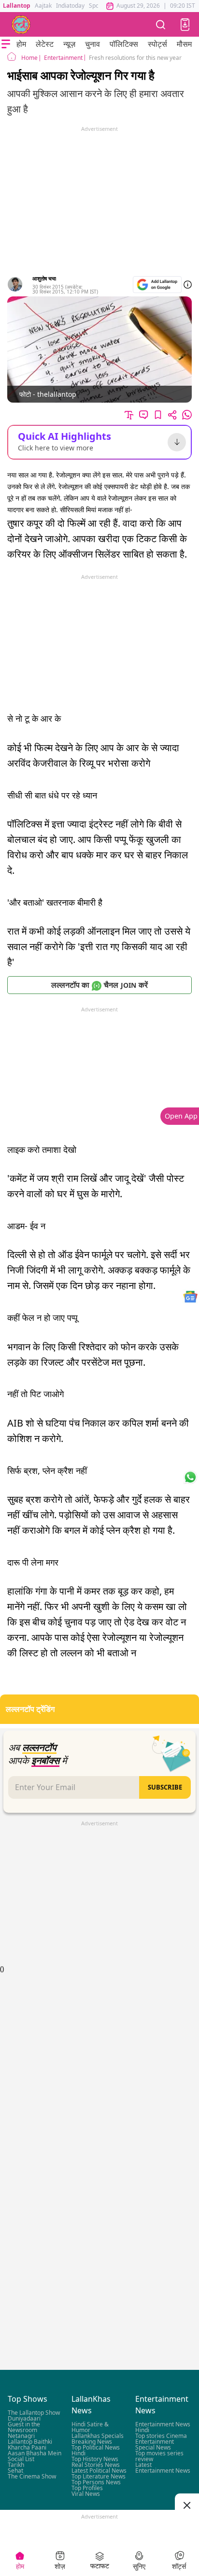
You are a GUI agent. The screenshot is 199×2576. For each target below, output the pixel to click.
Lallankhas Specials (98, 2436)
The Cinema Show (32, 2476)
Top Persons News (96, 2482)
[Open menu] (6, 44)
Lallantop (17, 6)
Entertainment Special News (155, 2444)
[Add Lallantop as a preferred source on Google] (157, 285)
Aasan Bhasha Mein (35, 2453)
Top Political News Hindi (96, 2450)
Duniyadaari (24, 2418)
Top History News (95, 2459)
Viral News (86, 2494)
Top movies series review (159, 2456)
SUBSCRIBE (165, 1787)
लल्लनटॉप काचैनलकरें (99, 985)
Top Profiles (87, 2488)
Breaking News (92, 2442)
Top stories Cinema (161, 2436)
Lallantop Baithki (30, 2442)
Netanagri (21, 2436)
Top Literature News (99, 2476)
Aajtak (43, 6)
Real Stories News (96, 2465)
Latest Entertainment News (163, 2468)
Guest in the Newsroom (24, 2427)
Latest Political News (99, 2471)
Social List (21, 2459)
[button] (185, 25)
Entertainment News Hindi (163, 2427)
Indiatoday (70, 6)
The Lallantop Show (34, 2413)
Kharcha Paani (27, 2447)
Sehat (15, 2471)
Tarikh (16, 2465)
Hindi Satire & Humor (90, 2427)
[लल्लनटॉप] (21, 25)
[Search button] (161, 24)
